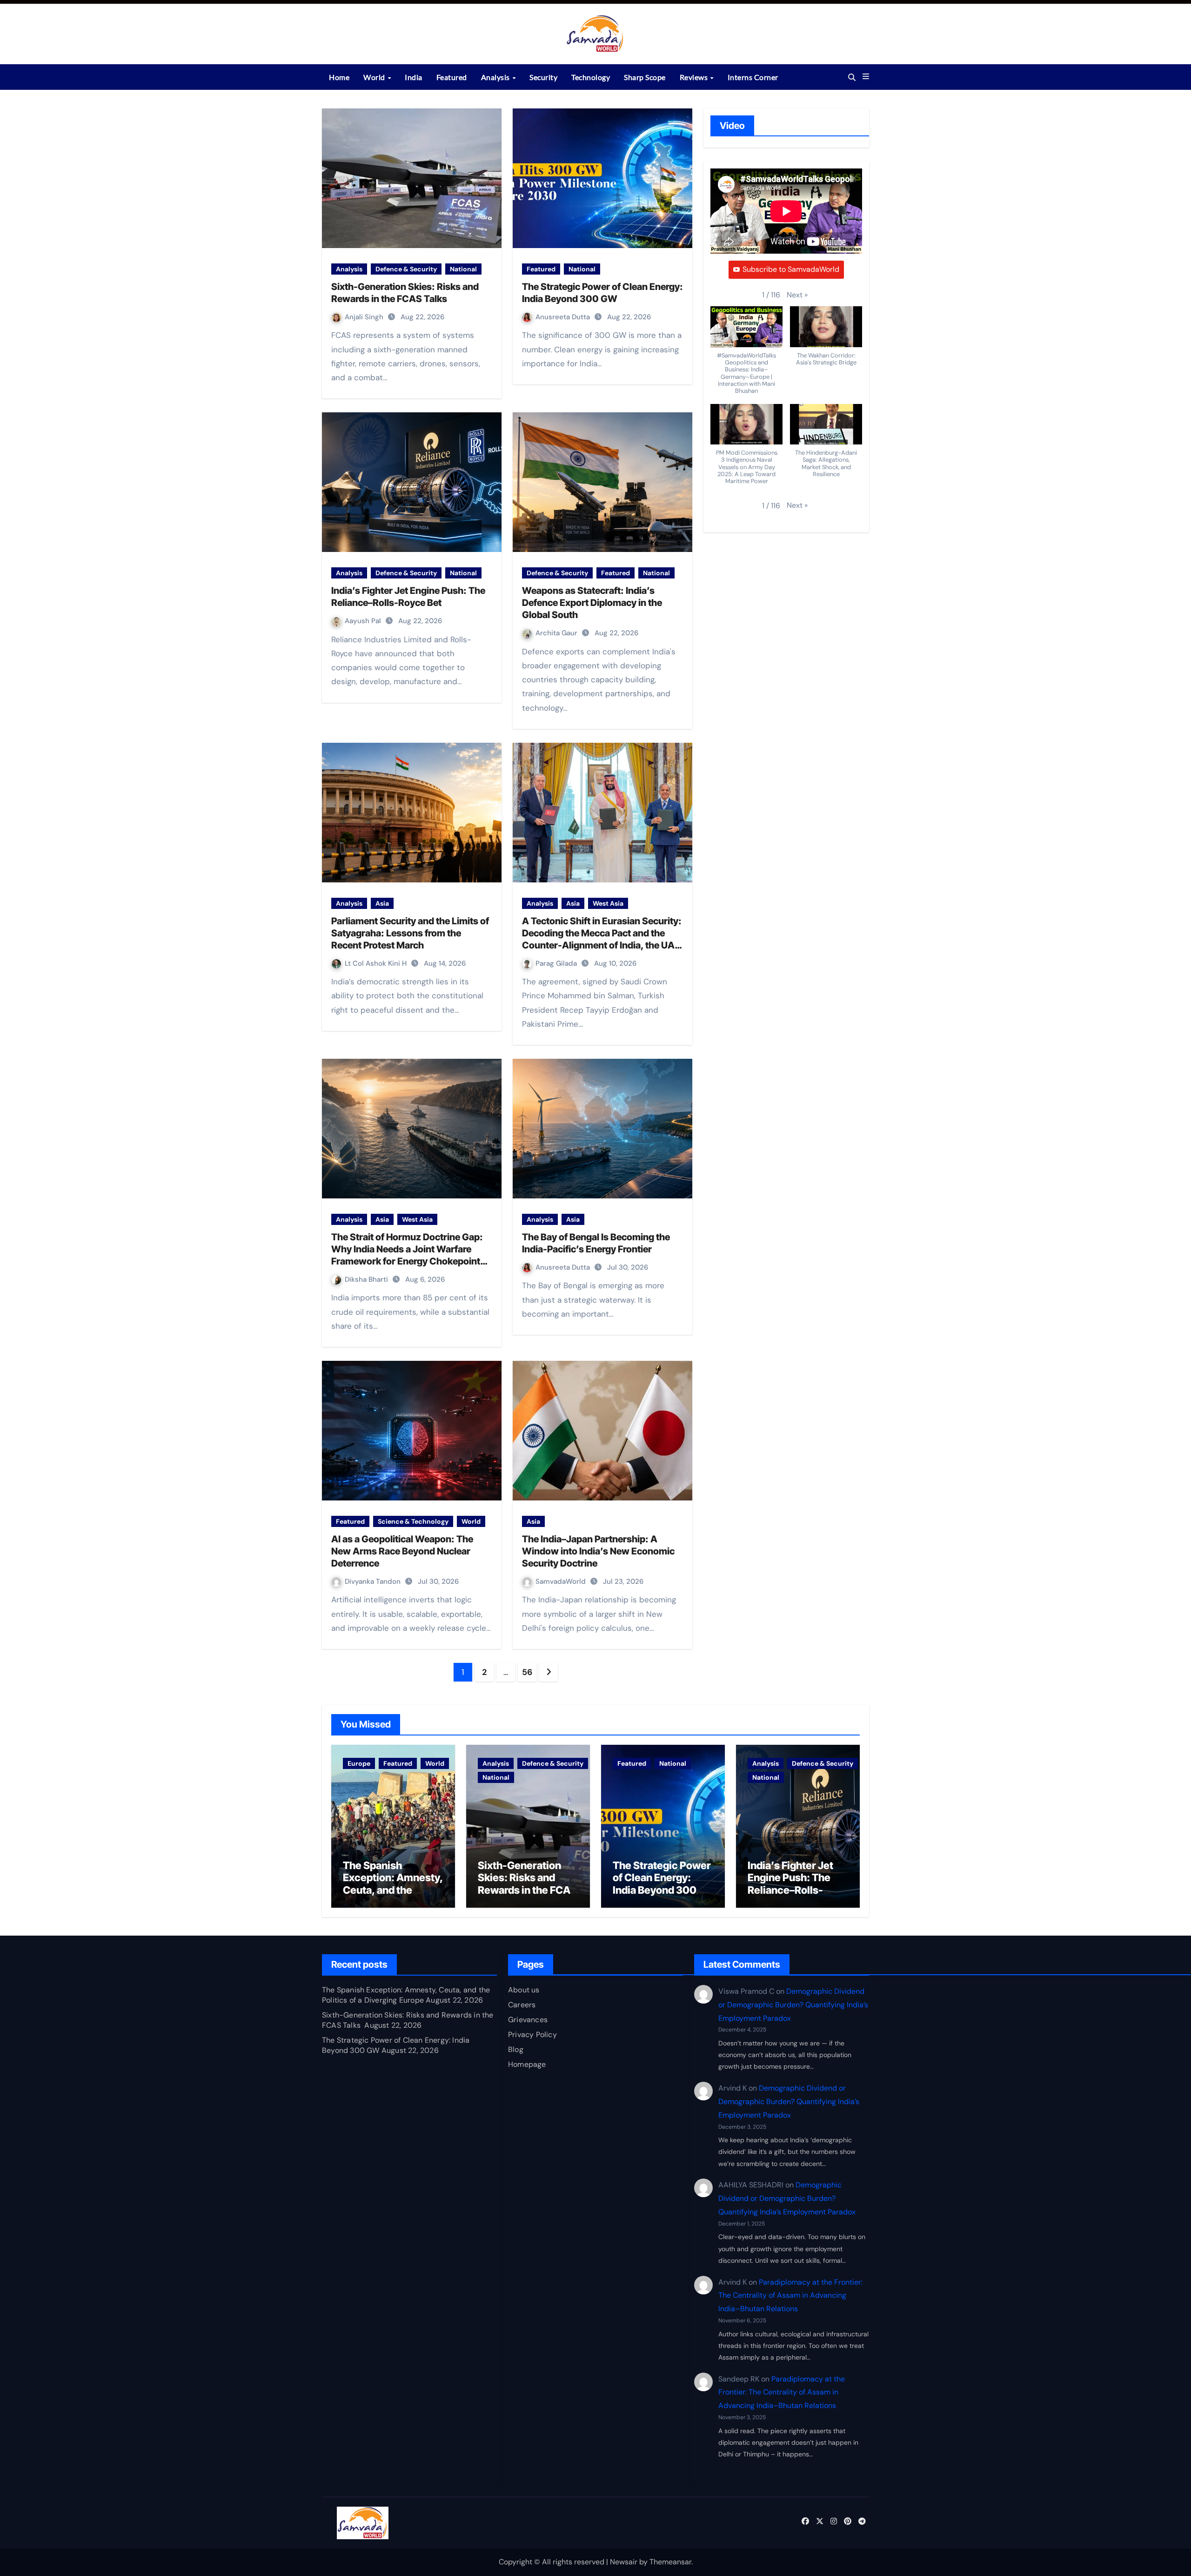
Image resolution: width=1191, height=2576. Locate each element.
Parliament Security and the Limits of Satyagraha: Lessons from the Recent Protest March (410, 933)
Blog (516, 2049)
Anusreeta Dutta (564, 317)
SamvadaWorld (562, 1581)
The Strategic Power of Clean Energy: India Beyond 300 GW (662, 1884)
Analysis (496, 77)
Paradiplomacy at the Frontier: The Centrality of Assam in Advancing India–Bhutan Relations (790, 2296)
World (375, 77)
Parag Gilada (557, 963)
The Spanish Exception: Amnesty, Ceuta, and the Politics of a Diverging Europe (393, 1890)
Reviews (695, 77)
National (463, 269)
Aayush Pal (364, 621)
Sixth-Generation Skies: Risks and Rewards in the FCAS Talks (527, 1884)
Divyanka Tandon (374, 1581)
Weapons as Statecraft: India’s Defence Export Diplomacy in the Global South (592, 603)
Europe (359, 1763)
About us (524, 1990)
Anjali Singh (365, 317)
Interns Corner (753, 77)
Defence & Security (406, 269)
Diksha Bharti (367, 1279)
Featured (452, 77)
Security (543, 77)
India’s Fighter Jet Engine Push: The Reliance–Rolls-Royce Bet (790, 1884)
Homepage (527, 2064)
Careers (522, 2005)
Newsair (624, 2562)
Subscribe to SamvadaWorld (791, 269)
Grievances (528, 2020)
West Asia (608, 903)
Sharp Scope (645, 77)
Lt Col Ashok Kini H (377, 963)
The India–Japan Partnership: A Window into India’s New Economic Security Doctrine (598, 1551)
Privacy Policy (532, 2035)
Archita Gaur (557, 633)
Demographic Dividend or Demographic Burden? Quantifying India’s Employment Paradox (793, 2005)
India (414, 77)
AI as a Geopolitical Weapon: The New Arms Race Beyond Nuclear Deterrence (402, 1551)
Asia (382, 903)
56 (527, 1672)
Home (339, 77)
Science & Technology (413, 1521)
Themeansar (670, 2562)
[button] (866, 77)
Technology (591, 77)
